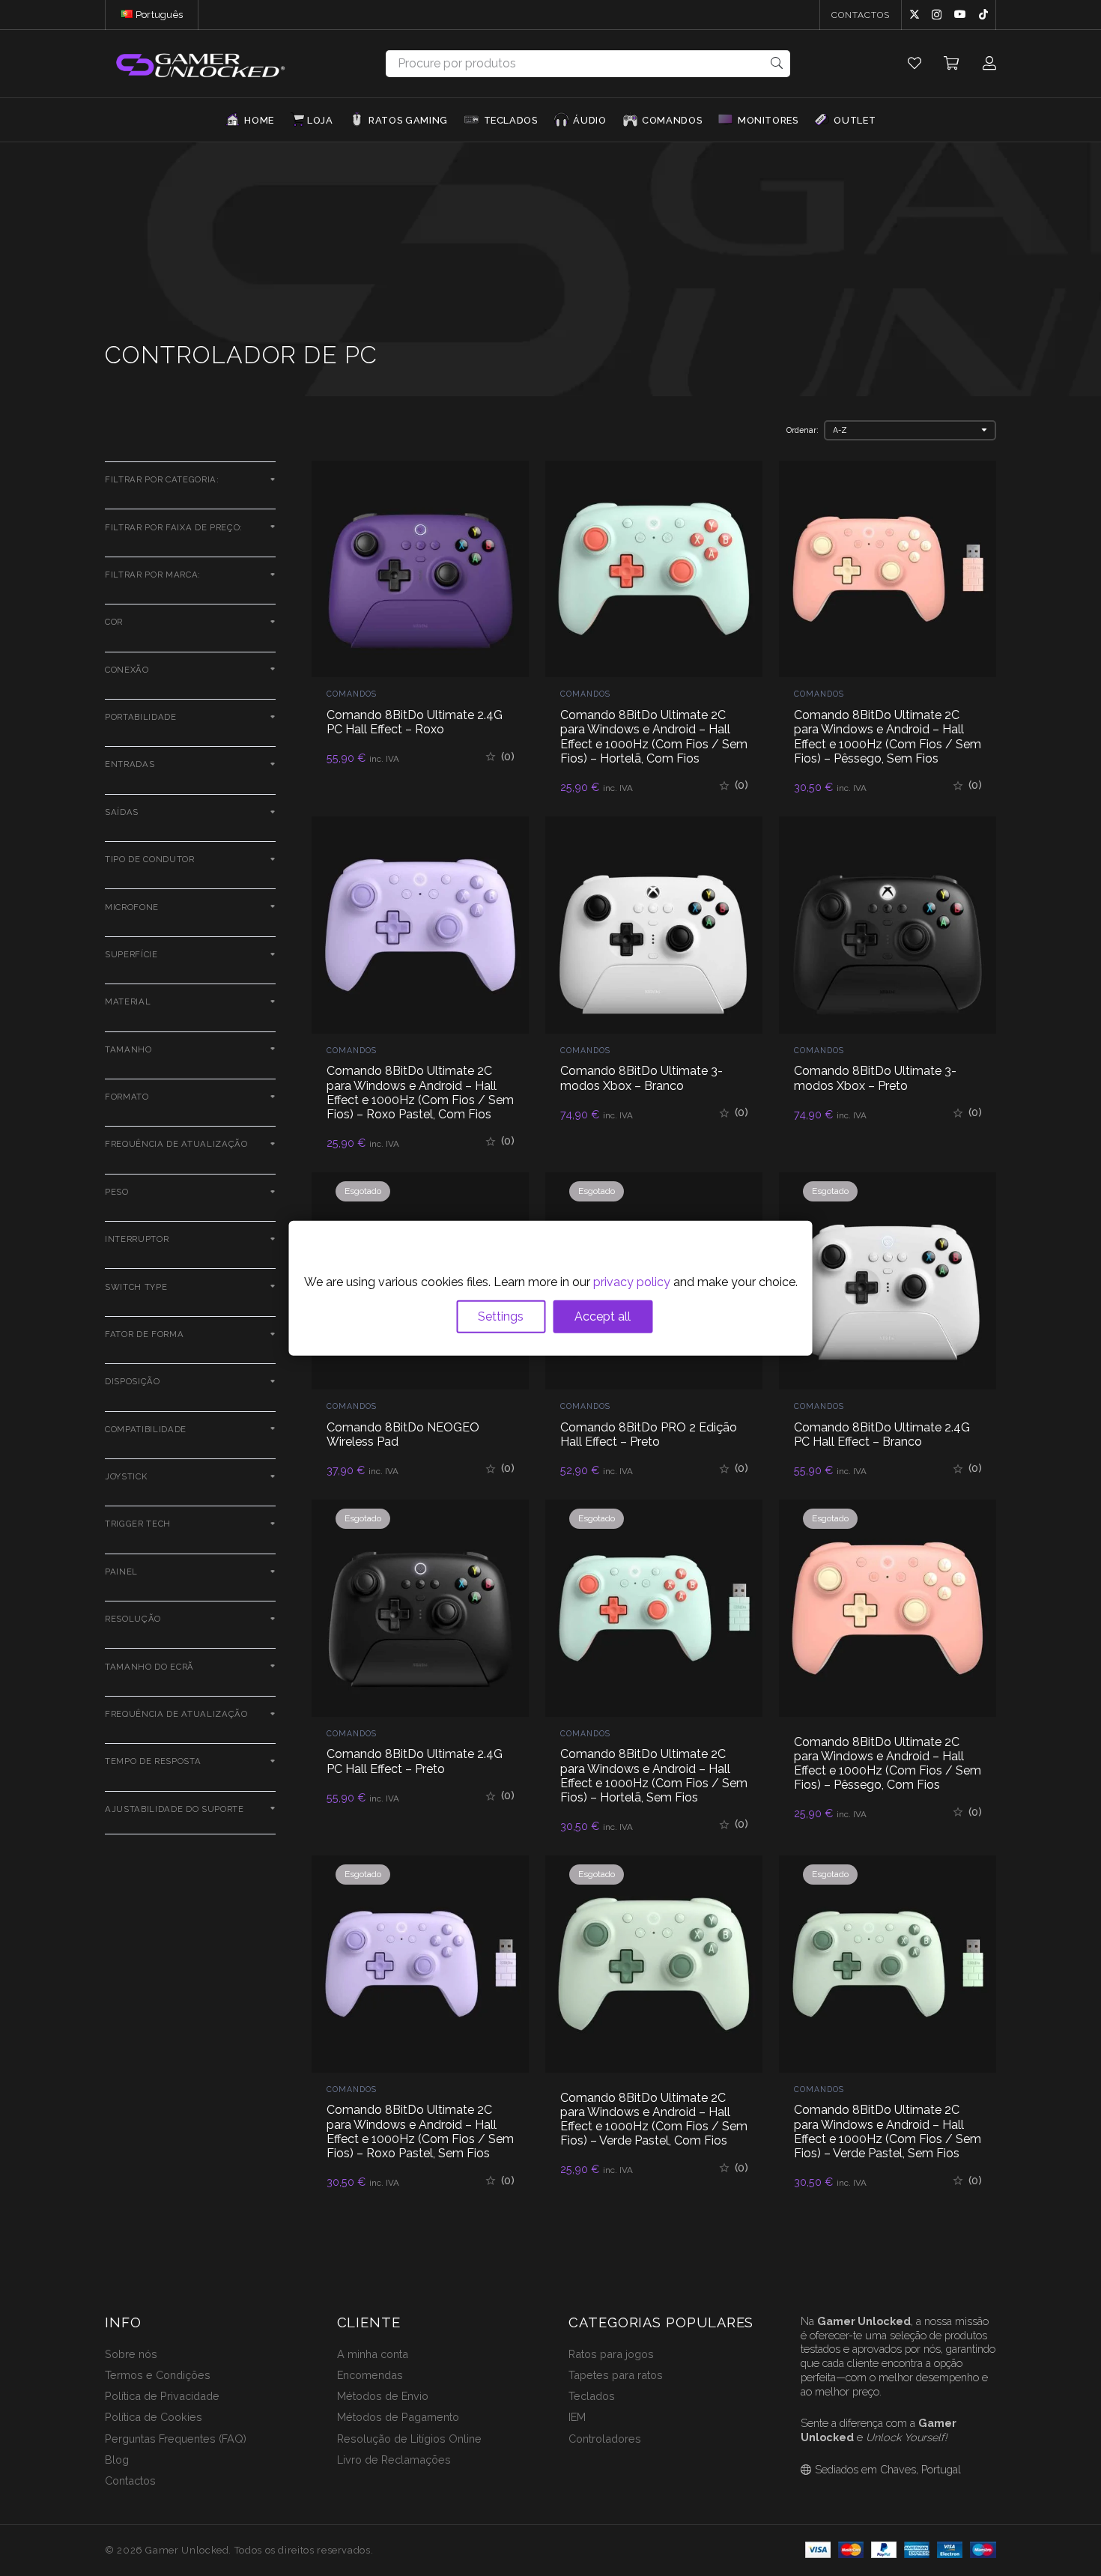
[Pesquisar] (777, 63)
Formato (127, 1097)
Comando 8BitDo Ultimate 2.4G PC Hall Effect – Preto (415, 1761)
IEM (577, 2417)
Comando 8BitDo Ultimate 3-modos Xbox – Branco (642, 1078)
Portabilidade (141, 717)
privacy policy (632, 1282)
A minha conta (373, 2354)
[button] (189, 15)
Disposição (133, 1381)
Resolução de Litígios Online (409, 2439)
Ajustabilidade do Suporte (175, 1809)
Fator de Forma (144, 1334)
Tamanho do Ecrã (149, 1667)
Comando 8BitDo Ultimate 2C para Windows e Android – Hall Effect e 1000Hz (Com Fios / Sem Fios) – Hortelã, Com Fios (654, 737)
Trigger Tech (138, 1524)
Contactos (130, 2480)
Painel (121, 1572)
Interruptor (137, 1239)
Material (128, 1001)
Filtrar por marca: (153, 575)
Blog (117, 2460)
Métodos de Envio (383, 2396)
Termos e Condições (158, 2375)
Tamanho (128, 1049)
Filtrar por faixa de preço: (174, 527)
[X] (915, 15)
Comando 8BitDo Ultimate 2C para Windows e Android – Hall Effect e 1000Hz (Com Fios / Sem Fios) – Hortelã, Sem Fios (654, 1776)
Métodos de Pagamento (398, 2417)
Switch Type (136, 1287)
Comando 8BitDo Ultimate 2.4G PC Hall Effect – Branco (882, 1434)
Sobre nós (131, 2354)
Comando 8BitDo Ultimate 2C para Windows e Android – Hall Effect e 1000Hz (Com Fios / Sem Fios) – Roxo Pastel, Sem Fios (420, 2131)
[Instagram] (937, 15)
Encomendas (370, 2375)
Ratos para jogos (611, 2354)
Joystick (126, 1476)
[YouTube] (960, 14)
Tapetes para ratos (616, 2375)
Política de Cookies (154, 2417)
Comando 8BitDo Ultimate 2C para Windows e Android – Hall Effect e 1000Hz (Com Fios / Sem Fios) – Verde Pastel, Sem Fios (888, 2131)
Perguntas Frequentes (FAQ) (176, 2439)
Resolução (133, 1619)
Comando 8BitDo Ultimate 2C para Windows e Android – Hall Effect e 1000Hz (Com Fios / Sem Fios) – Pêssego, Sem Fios (888, 737)
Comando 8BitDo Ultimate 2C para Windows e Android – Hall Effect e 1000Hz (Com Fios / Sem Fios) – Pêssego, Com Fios (888, 1764)
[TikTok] (983, 14)
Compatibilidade (146, 1429)
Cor (114, 622)
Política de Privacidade (162, 2396)
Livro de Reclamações (394, 2460)
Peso (117, 1192)
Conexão (127, 670)
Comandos (352, 694)
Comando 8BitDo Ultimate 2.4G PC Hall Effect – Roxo (415, 722)
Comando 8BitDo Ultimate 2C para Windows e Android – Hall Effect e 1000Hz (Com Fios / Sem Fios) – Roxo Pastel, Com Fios (420, 1092)
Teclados (592, 2396)
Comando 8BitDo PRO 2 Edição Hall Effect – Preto (649, 1434)
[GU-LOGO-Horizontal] (199, 64)
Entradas (130, 764)
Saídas (122, 812)
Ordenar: (803, 430)
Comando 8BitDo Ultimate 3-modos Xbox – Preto (875, 1078)
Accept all (603, 1316)
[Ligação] (915, 63)
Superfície (131, 954)
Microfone (132, 907)
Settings (501, 1316)
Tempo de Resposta (153, 1761)
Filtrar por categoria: (162, 479)
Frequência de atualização (176, 1144)
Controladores (605, 2439)
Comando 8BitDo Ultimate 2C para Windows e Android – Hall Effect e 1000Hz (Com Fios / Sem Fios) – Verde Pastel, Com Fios (654, 2119)
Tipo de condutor (150, 859)
